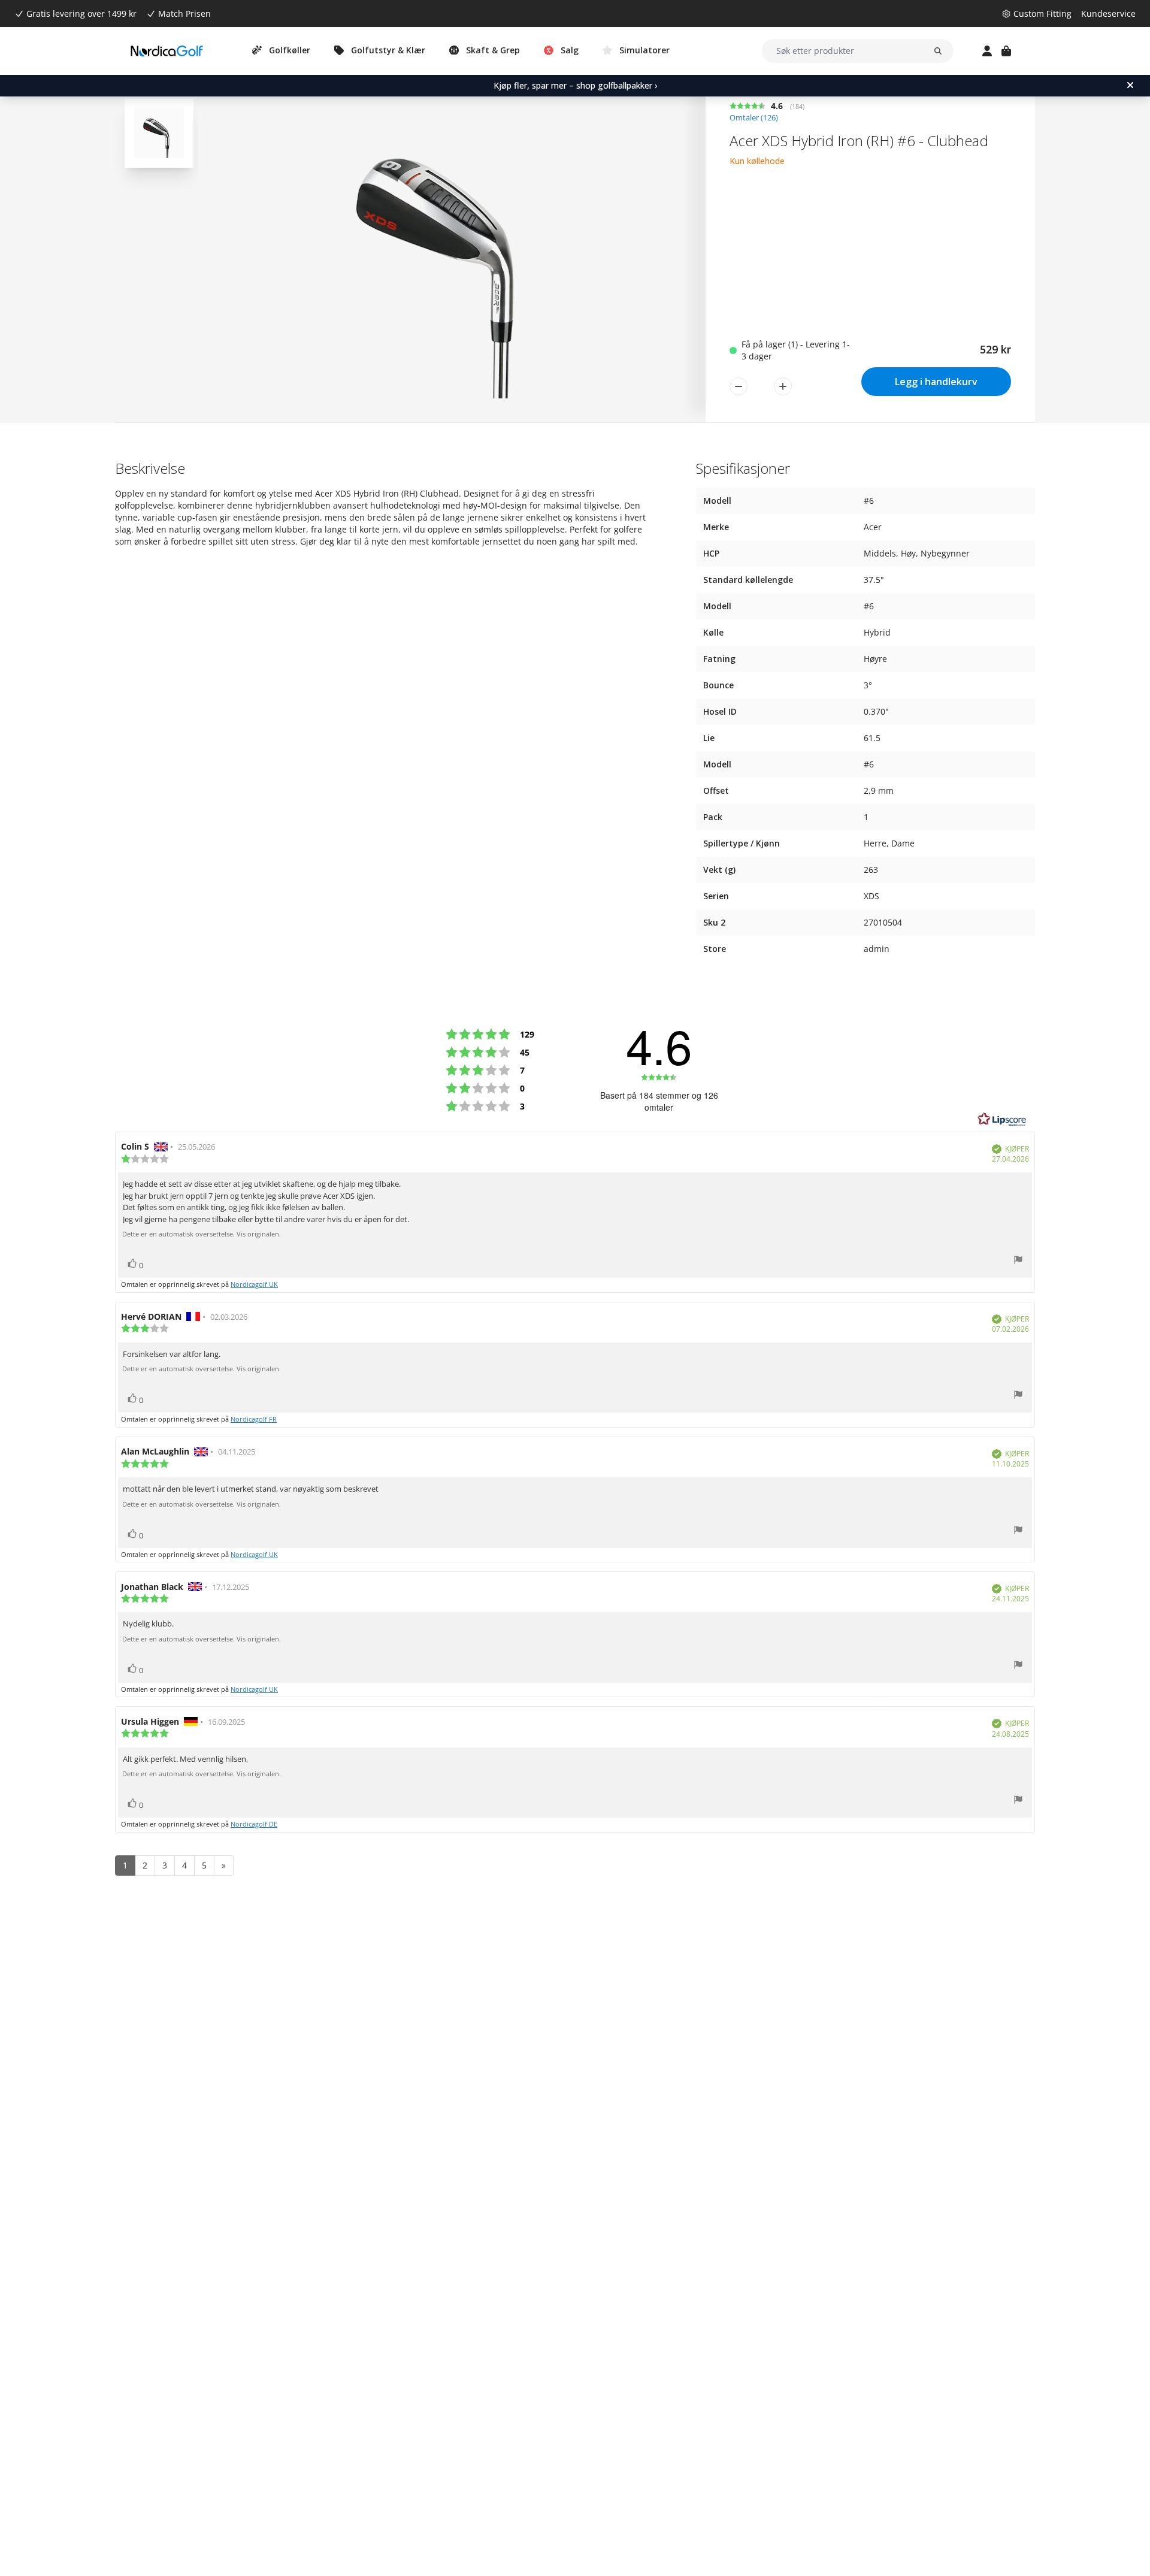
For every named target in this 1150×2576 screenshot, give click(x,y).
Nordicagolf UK (254, 1284)
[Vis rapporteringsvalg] (1018, 1261)
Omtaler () (754, 118)
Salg (570, 50)
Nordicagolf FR (254, 1419)
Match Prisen (184, 13)
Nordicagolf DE (254, 1824)
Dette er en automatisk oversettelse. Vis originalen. (202, 1234)
